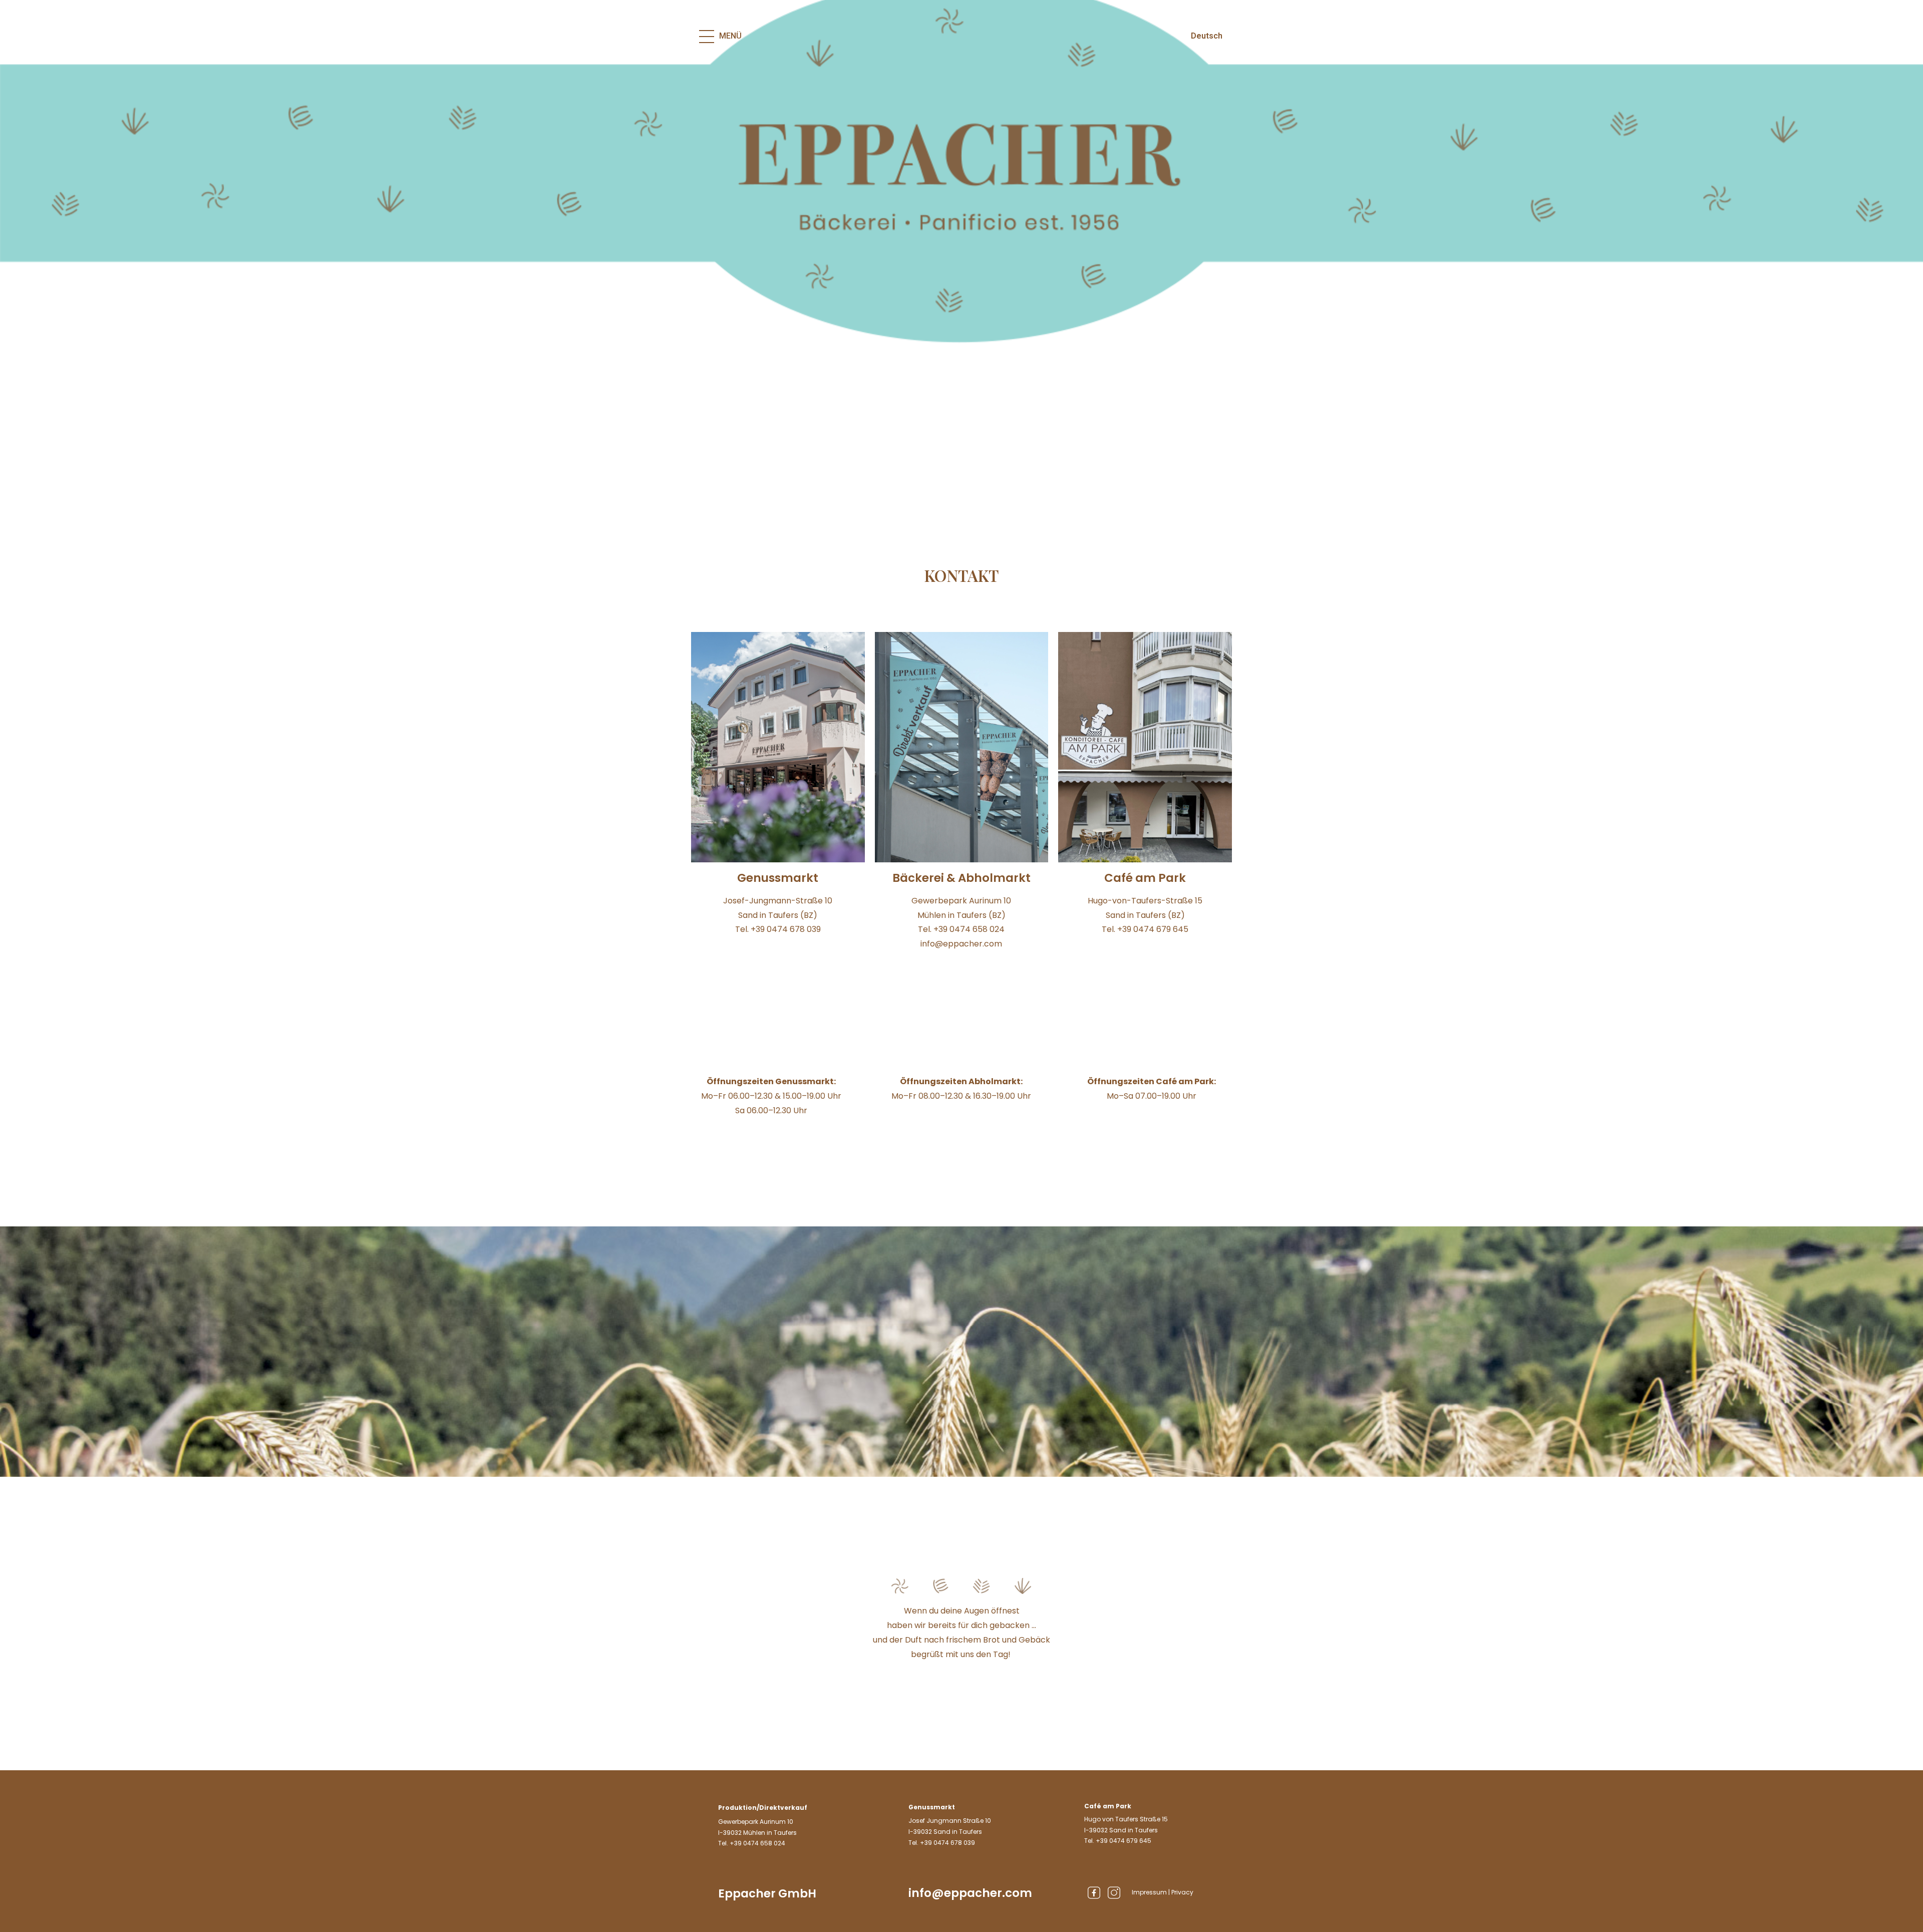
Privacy (1182, 1892)
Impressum (1149, 1892)
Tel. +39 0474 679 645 (1118, 1841)
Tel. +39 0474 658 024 (752, 1843)
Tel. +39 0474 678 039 (942, 1843)
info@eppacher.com (970, 1893)
